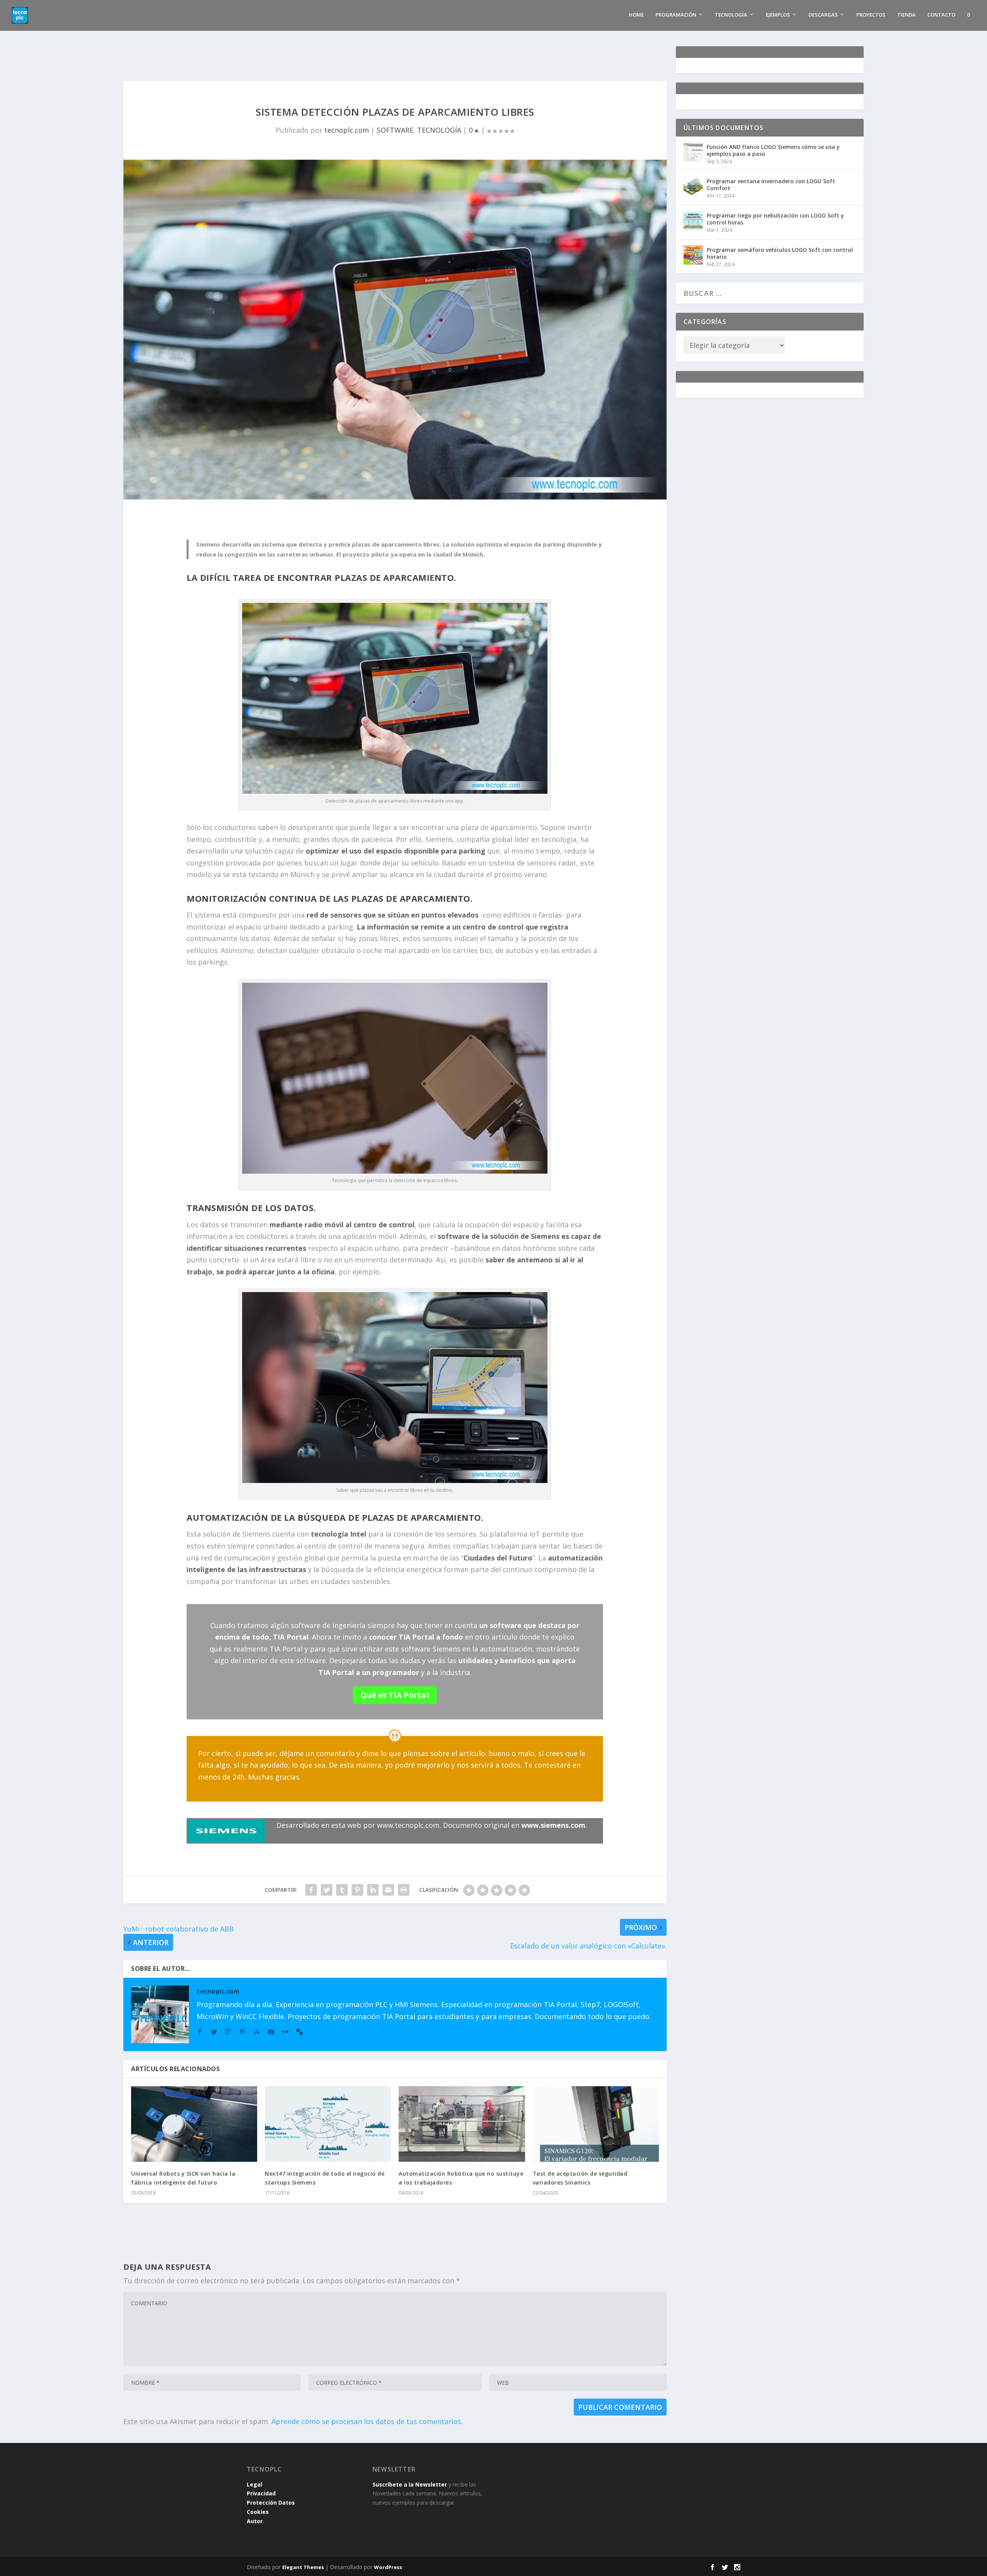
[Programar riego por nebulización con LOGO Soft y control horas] (693, 221)
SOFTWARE (395, 130)
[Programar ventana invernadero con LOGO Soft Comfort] (693, 186)
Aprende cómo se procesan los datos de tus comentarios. (367, 2421)
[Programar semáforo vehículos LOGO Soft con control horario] (693, 255)
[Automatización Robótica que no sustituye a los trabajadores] (462, 2124)
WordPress (388, 2567)
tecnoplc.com (347, 130)
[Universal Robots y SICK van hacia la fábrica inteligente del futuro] (194, 2124)
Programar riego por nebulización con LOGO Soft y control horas (775, 219)
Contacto (941, 15)
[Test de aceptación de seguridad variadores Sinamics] (596, 2124)
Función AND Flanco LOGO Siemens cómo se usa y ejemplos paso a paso (773, 150)
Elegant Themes (303, 2567)
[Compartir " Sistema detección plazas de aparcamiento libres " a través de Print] (404, 1890)
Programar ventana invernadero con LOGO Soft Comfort (771, 185)
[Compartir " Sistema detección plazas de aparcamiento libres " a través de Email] (388, 1890)
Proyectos (871, 15)
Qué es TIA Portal (395, 1695)
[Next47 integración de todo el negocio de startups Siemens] (328, 2124)
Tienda (906, 15)
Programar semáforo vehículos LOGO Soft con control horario (780, 253)
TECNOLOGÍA (439, 130)
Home (636, 15)
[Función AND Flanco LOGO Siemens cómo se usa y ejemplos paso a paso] (693, 152)
